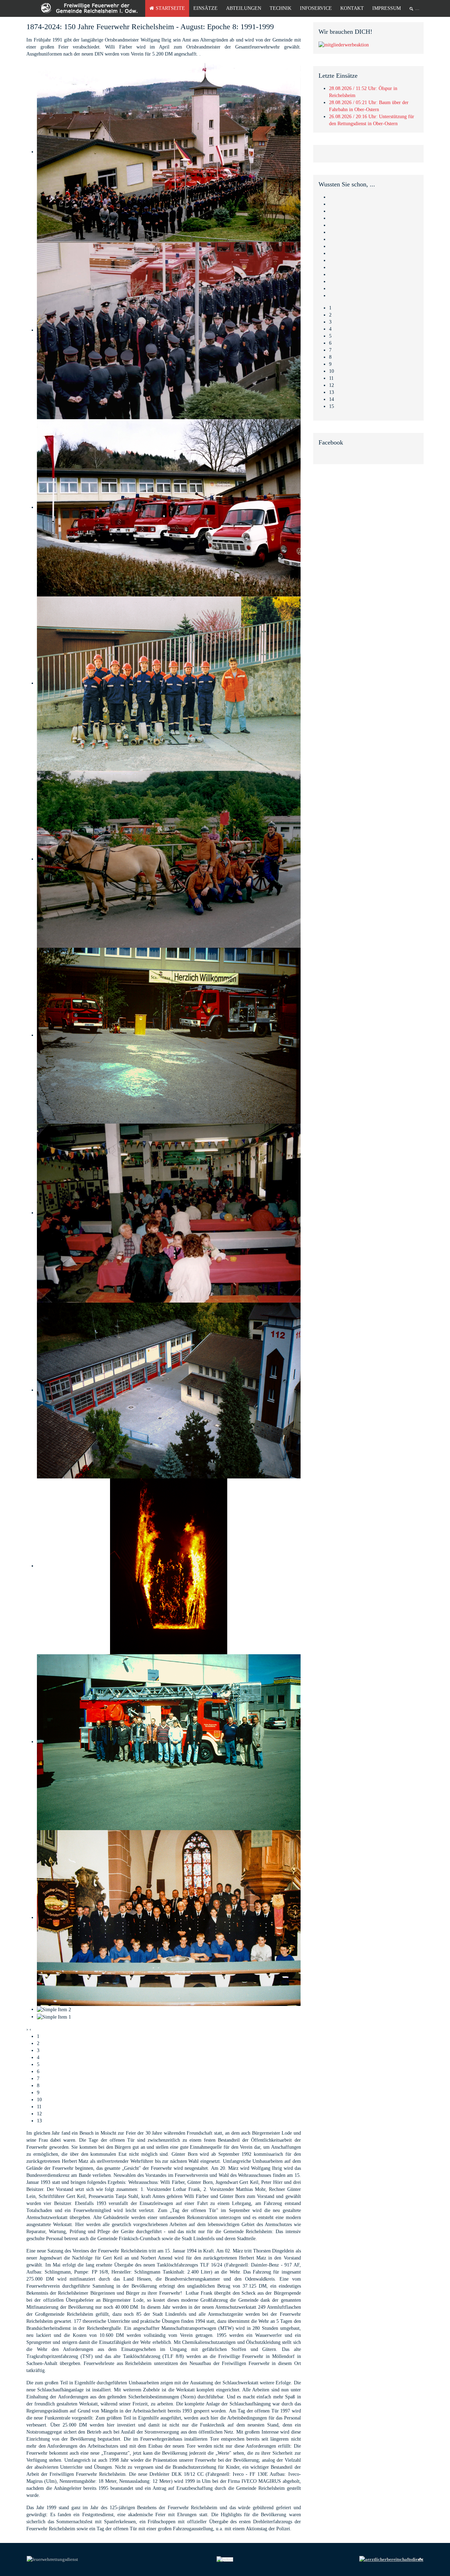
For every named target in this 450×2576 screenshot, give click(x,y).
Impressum (387, 8)
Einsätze (205, 8)
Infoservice (316, 8)
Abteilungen (244, 8)
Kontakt (352, 8)
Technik (281, 8)
